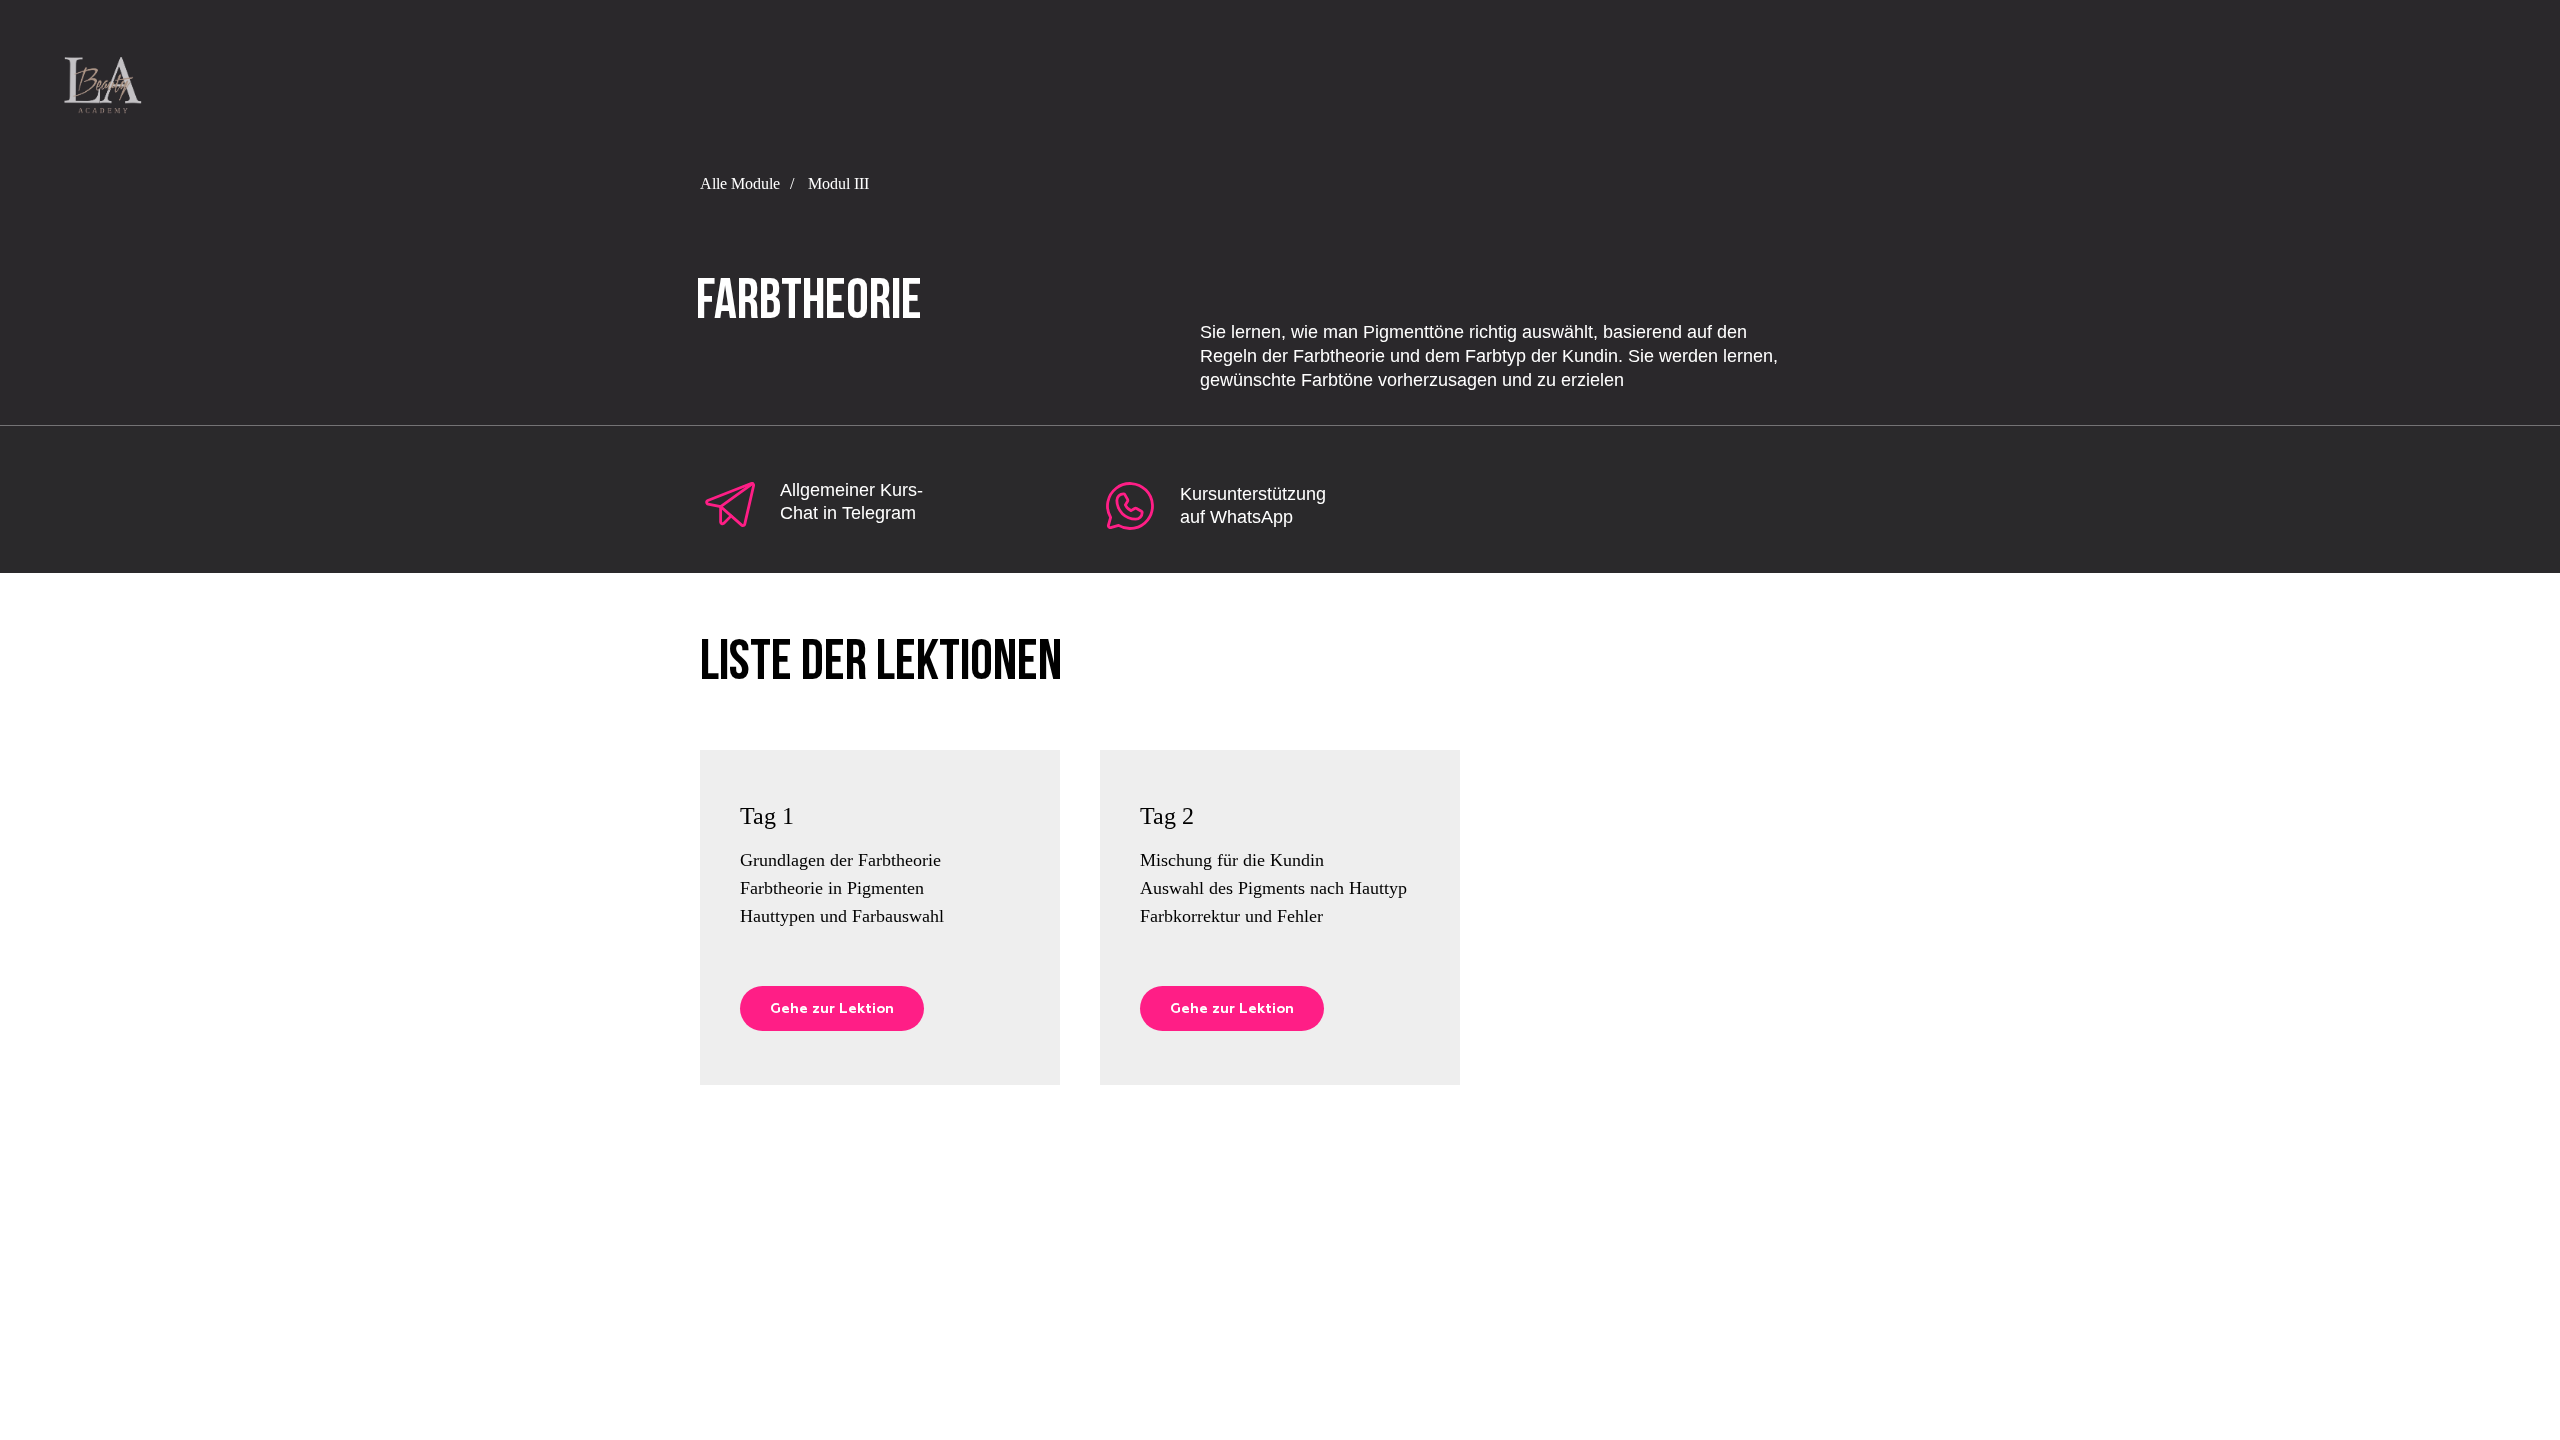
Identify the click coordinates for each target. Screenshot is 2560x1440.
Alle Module (740, 183)
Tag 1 (767, 816)
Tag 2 (1167, 816)
